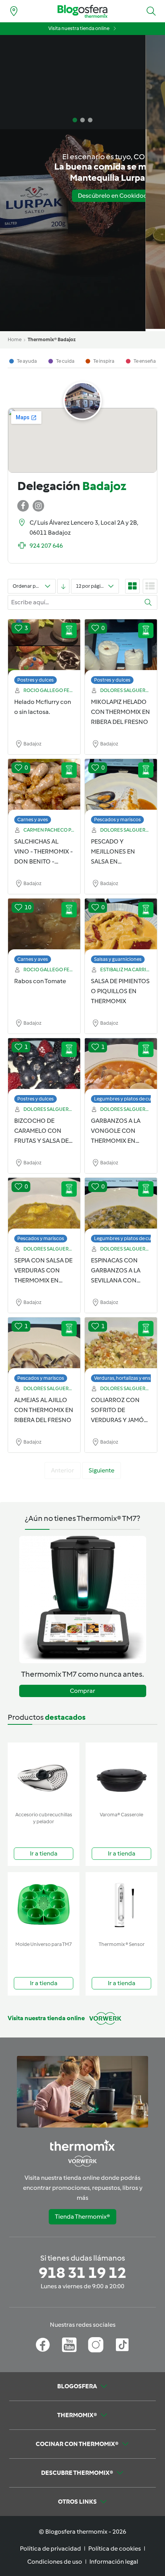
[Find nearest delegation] (14, 11)
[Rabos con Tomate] (44, 927)
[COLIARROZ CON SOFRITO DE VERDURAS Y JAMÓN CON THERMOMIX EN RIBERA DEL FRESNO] (121, 1346)
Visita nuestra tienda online (79, 28)
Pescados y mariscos (117, 819)
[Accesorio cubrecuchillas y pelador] (44, 1775)
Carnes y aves (33, 819)
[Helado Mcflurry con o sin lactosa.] (44, 648)
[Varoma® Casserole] (121, 1775)
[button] (151, 11)
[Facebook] (43, 2345)
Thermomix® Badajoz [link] (52, 339)
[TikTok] (122, 2345)
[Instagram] (96, 2345)
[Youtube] (69, 2345)
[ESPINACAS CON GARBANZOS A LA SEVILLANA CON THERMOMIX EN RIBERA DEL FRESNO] (121, 1206)
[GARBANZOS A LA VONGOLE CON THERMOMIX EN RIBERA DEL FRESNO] (121, 1067)
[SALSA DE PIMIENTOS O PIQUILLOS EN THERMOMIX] (121, 927)
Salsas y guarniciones (118, 959)
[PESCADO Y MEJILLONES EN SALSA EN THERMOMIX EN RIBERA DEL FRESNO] (121, 787)
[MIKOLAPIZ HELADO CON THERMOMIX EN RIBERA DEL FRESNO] (121, 648)
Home (15, 339)
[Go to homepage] (82, 11)
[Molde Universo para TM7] (44, 1905)
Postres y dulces (35, 680)
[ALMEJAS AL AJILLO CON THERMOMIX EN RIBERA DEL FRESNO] (44, 1346)
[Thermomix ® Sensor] (121, 1905)
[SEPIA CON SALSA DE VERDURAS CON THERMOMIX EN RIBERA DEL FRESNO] (44, 1206)
